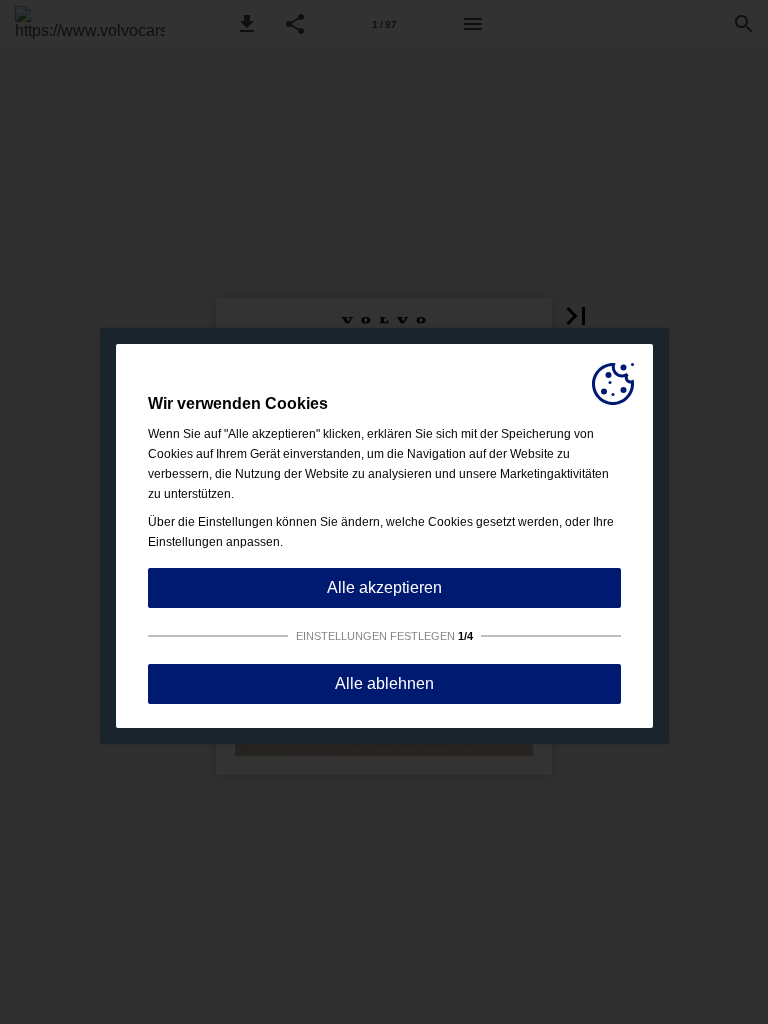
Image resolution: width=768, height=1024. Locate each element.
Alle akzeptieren (384, 587)
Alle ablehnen (384, 683)
